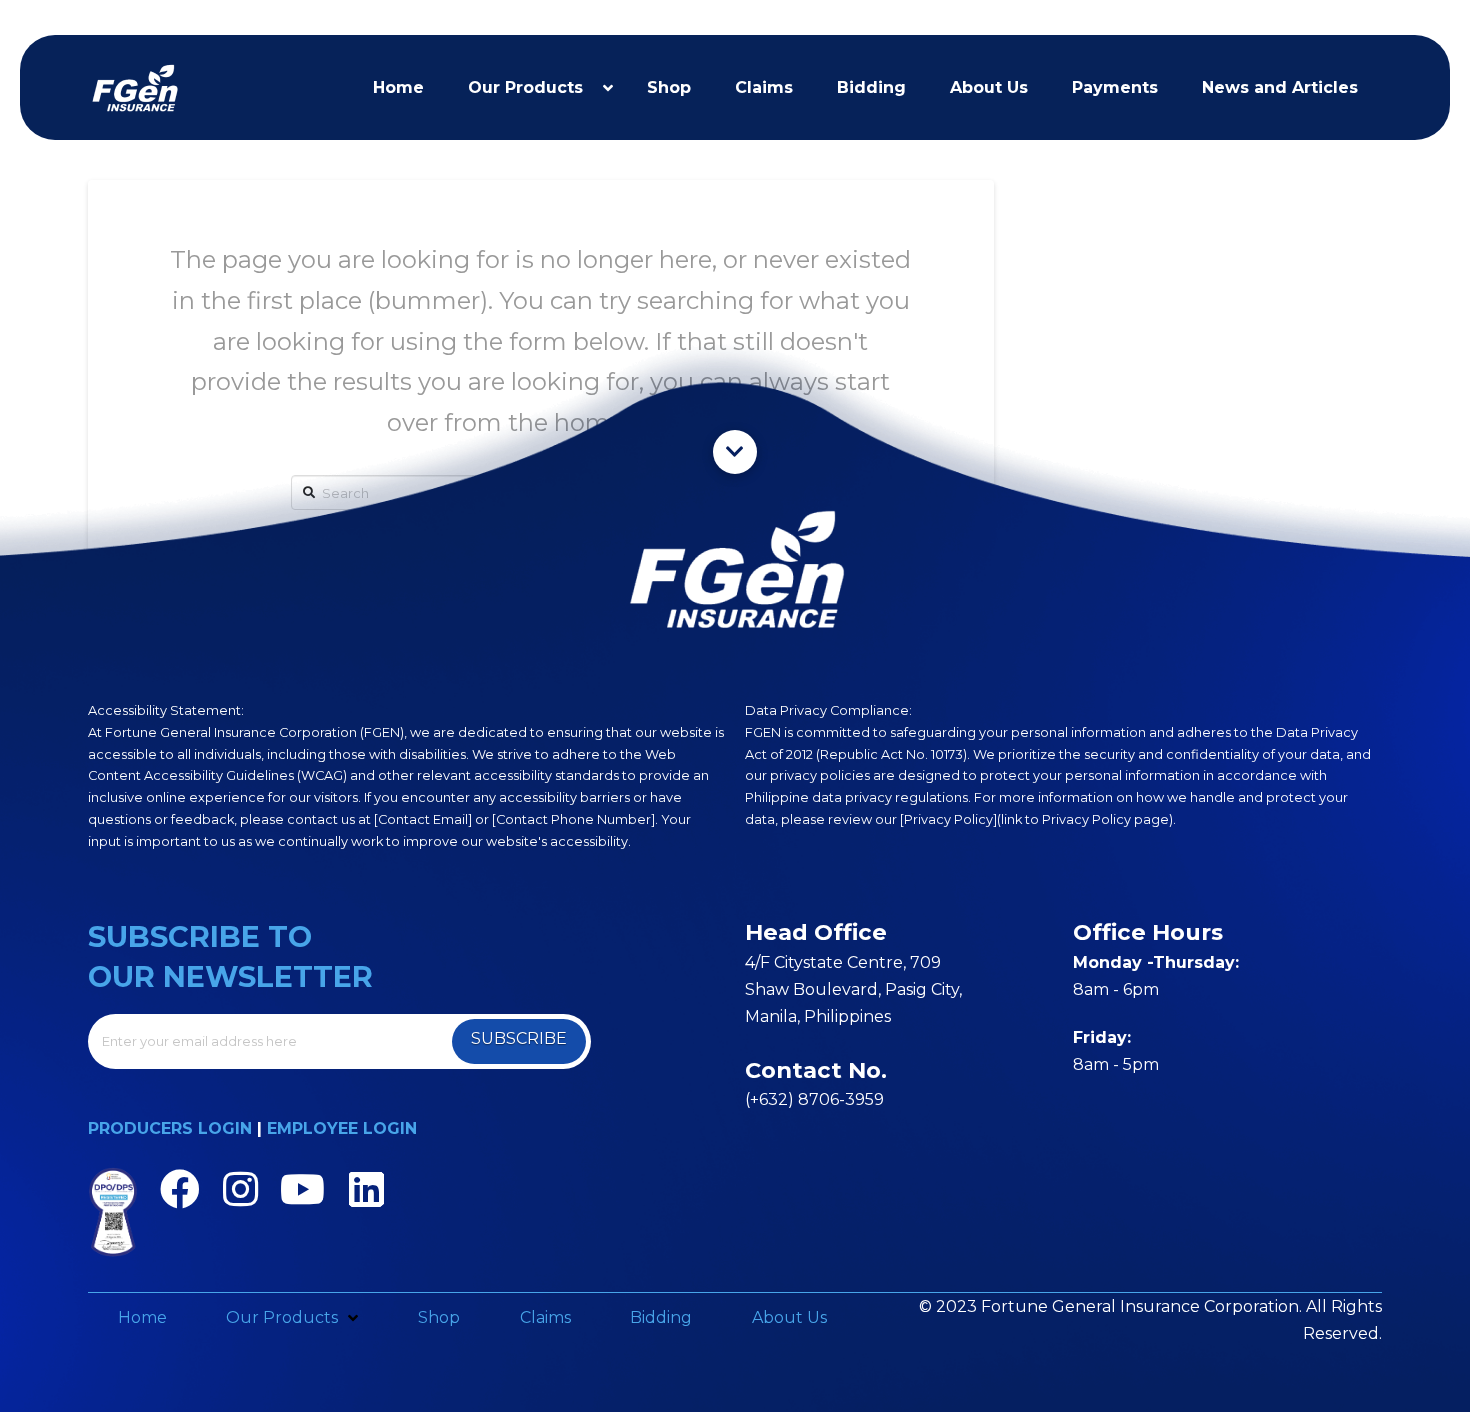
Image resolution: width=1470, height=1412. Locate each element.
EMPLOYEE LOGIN (342, 1128)
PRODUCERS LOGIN (170, 1128)
